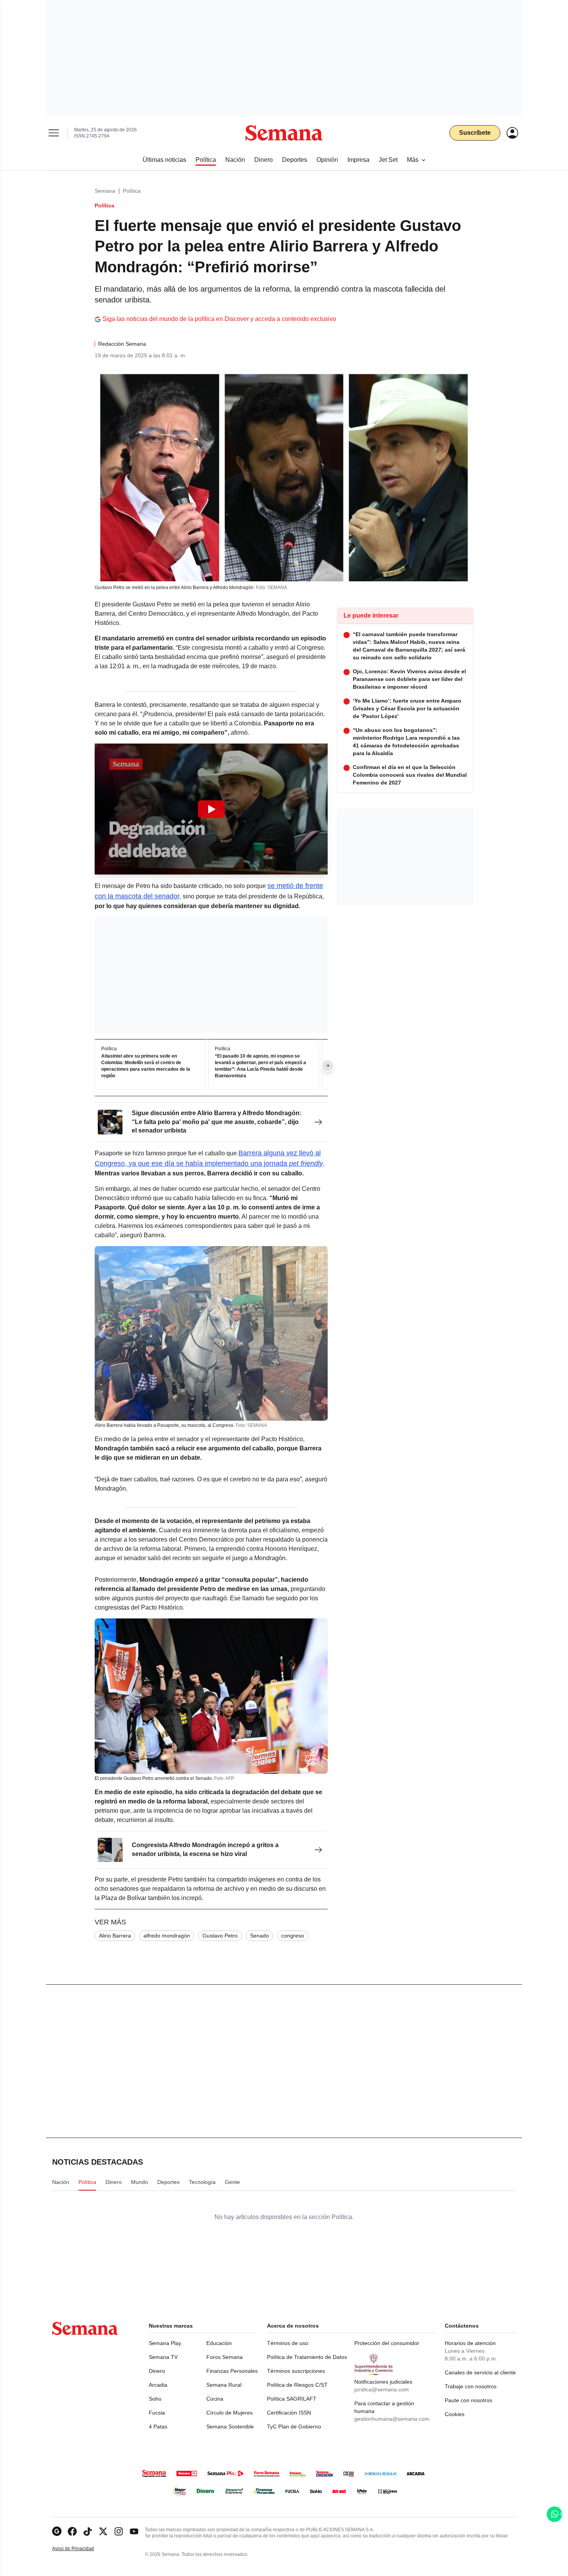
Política (132, 191)
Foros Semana (224, 2357)
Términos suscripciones (296, 2371)
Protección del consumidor (387, 2343)
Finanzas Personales (232, 2371)
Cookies (455, 2414)
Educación (219, 2343)
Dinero (157, 2371)
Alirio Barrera (115, 1936)
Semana (105, 191)
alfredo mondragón (167, 1936)
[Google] (57, 2531)
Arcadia (158, 2385)
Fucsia (157, 2413)
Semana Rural (224, 2385)
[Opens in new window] (72, 2531)
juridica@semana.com (382, 2389)
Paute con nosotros (469, 2400)
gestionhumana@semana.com (392, 2419)
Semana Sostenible (230, 2427)
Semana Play (165, 2343)
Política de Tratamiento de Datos (307, 2357)
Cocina (215, 2399)
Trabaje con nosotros (471, 2386)
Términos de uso (288, 2343)
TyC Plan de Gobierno (294, 2427)
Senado (259, 1936)
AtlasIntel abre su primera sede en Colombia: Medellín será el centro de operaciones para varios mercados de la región (146, 1066)
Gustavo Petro (220, 1936)
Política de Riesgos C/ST (297, 2385)
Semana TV (163, 2357)
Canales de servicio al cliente (480, 2372)
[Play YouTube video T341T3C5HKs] (211, 809)
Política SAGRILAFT (292, 2399)
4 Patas (158, 2427)
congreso (293, 1936)
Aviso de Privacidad (81, 2549)
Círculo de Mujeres (230, 2413)
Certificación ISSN (289, 2413)
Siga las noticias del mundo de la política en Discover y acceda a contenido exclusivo (219, 319)
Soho (155, 2399)
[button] (211, 809)
